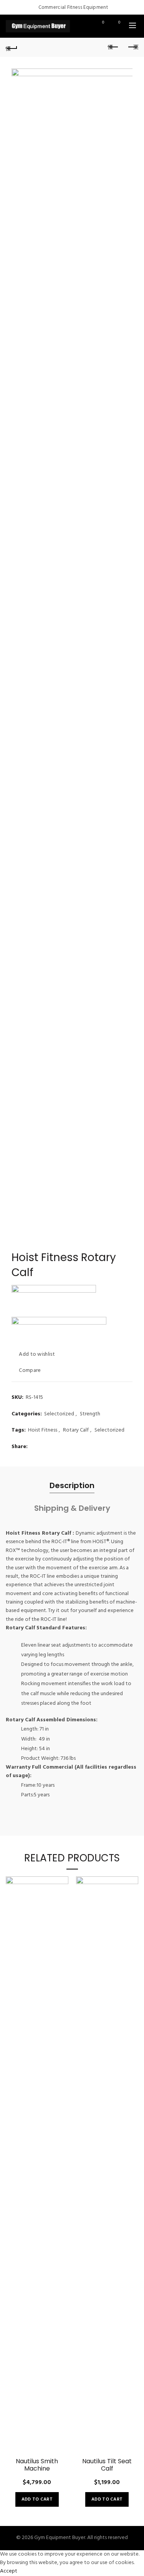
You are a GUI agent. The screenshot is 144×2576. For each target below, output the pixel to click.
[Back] (12, 47)
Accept (9, 2571)
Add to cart (37, 2499)
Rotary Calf (76, 1430)
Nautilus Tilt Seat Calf (107, 2465)
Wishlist (103, 23)
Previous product (113, 47)
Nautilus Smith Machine (37, 2465)
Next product (132, 47)
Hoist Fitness (43, 1430)
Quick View (62, 1910)
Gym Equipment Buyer (60, 2538)
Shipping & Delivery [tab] (72, 1508)
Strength (90, 1414)
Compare (30, 1371)
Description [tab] (72, 1485)
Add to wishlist (37, 1354)
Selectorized (59, 1414)
